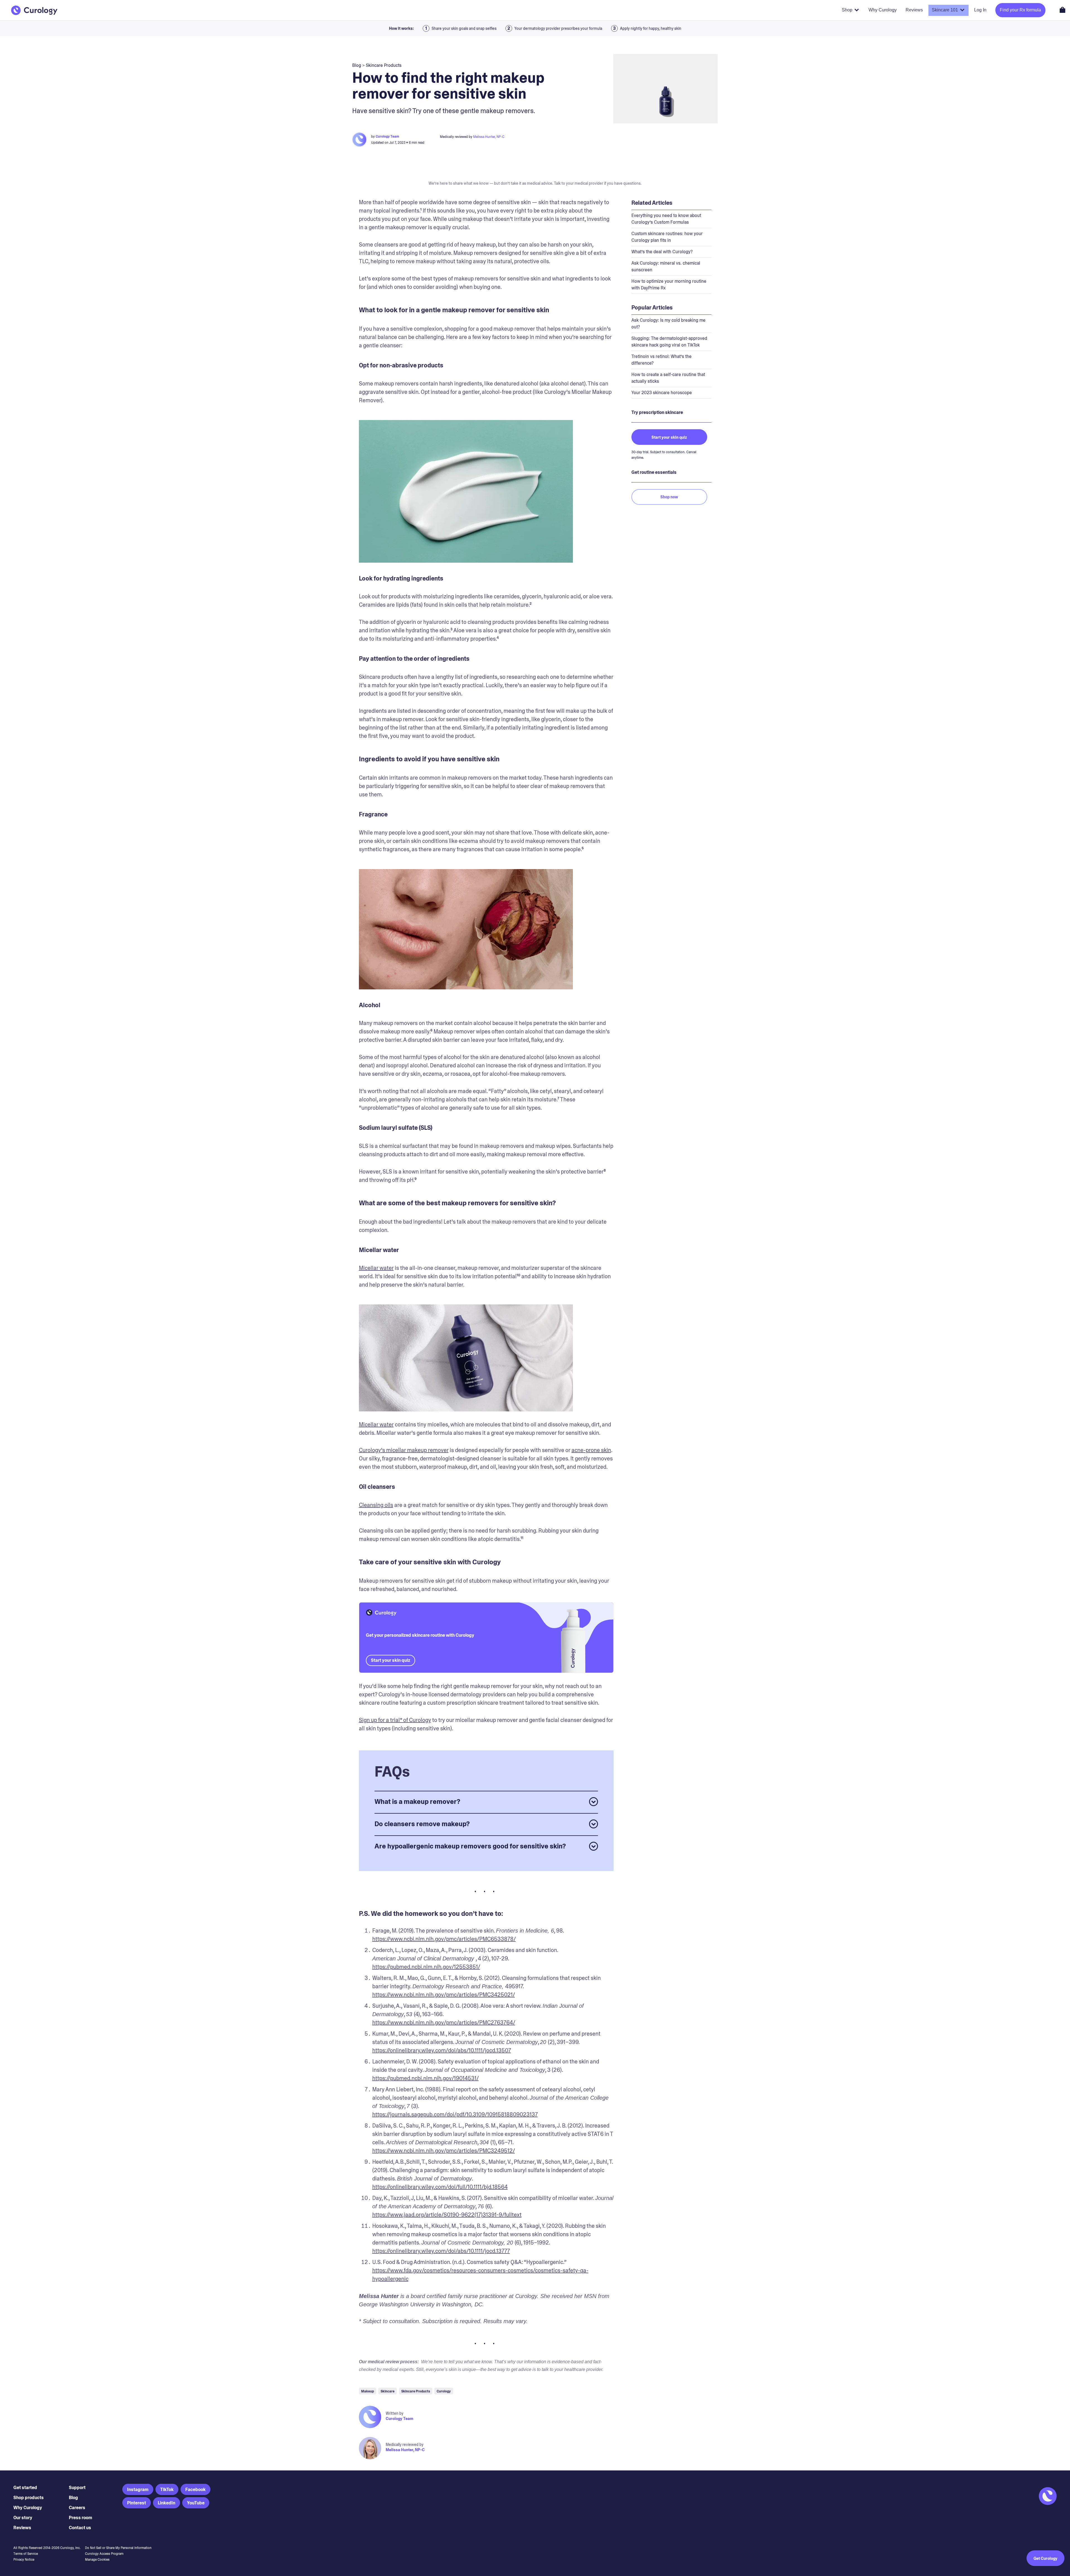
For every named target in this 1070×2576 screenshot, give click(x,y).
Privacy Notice (24, 2560)
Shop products (29, 2498)
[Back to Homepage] (34, 10)
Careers (77, 2508)
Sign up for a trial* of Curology (395, 1720)
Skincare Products (384, 65)
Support (77, 2488)
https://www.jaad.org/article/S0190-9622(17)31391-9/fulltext (447, 2215)
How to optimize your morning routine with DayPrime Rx (669, 285)
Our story (23, 2518)
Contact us (80, 2528)
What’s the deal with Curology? (662, 252)
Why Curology (28, 2508)
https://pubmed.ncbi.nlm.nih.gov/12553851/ (426, 1967)
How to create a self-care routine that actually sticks (668, 378)
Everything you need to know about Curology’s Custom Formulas (666, 219)
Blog (73, 2498)
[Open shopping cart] (1062, 10)
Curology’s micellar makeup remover (404, 1450)
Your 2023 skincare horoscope (662, 393)
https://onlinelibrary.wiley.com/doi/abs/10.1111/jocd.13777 (441, 2251)
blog (357, 65)
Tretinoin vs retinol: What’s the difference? (662, 360)
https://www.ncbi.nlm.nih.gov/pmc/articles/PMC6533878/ (444, 1939)
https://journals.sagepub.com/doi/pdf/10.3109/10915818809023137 (455, 2114)
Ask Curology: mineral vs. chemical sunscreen (666, 266)
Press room (81, 2518)
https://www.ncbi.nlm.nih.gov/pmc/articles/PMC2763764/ (444, 2023)
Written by (395, 2413)
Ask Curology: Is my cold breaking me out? (668, 324)
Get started (25, 2488)
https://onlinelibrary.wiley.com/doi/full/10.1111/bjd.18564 (440, 2187)
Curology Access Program (104, 2554)
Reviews (22, 2528)
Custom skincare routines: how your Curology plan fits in (667, 237)
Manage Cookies (97, 2560)
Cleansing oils (376, 1505)
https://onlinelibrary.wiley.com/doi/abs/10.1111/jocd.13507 (442, 2050)
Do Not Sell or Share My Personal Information (118, 2548)
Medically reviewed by (405, 2445)
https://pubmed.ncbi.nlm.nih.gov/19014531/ (425, 2078)
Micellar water (376, 1268)
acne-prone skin (591, 1450)
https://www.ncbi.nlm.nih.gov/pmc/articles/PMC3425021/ (444, 1995)
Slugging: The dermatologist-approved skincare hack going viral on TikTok (669, 342)
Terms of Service (26, 2554)
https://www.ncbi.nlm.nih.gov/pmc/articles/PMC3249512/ (444, 2151)
